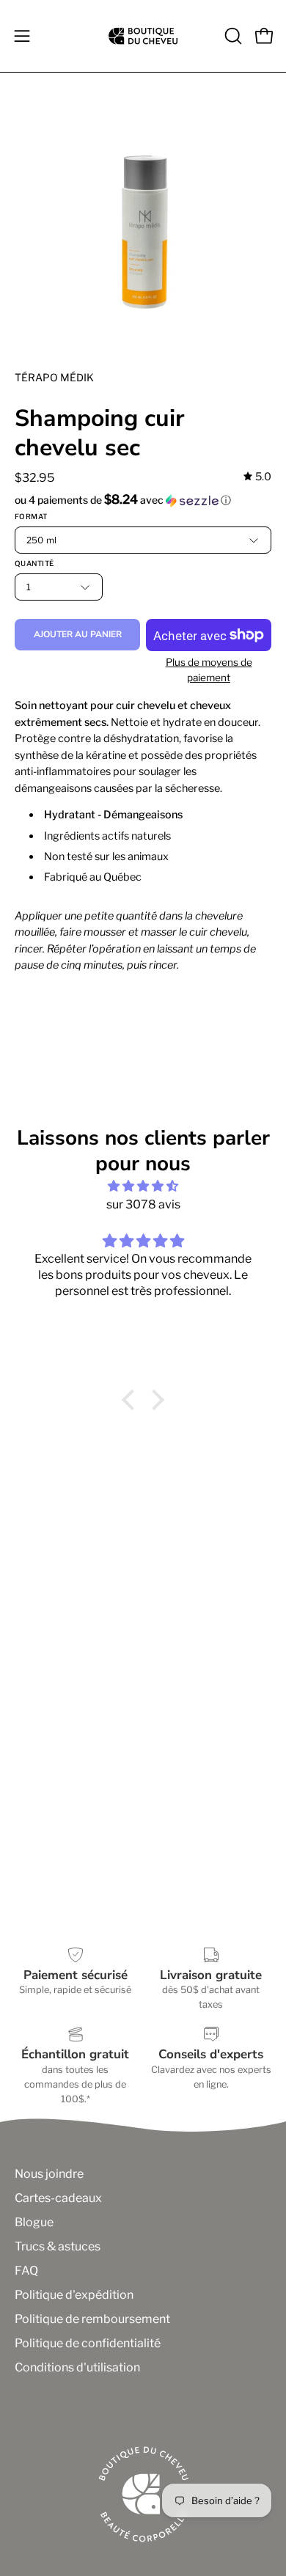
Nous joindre (49, 2174)
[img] (257, 477)
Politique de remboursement (92, 2319)
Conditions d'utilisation (77, 2367)
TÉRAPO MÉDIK (54, 377)
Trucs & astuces (58, 2246)
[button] (232, 36)
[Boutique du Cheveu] (143, 36)
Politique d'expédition (74, 2295)
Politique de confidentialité (88, 2343)
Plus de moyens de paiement (209, 670)
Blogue (34, 2222)
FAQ (26, 2271)
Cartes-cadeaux (58, 2198)
